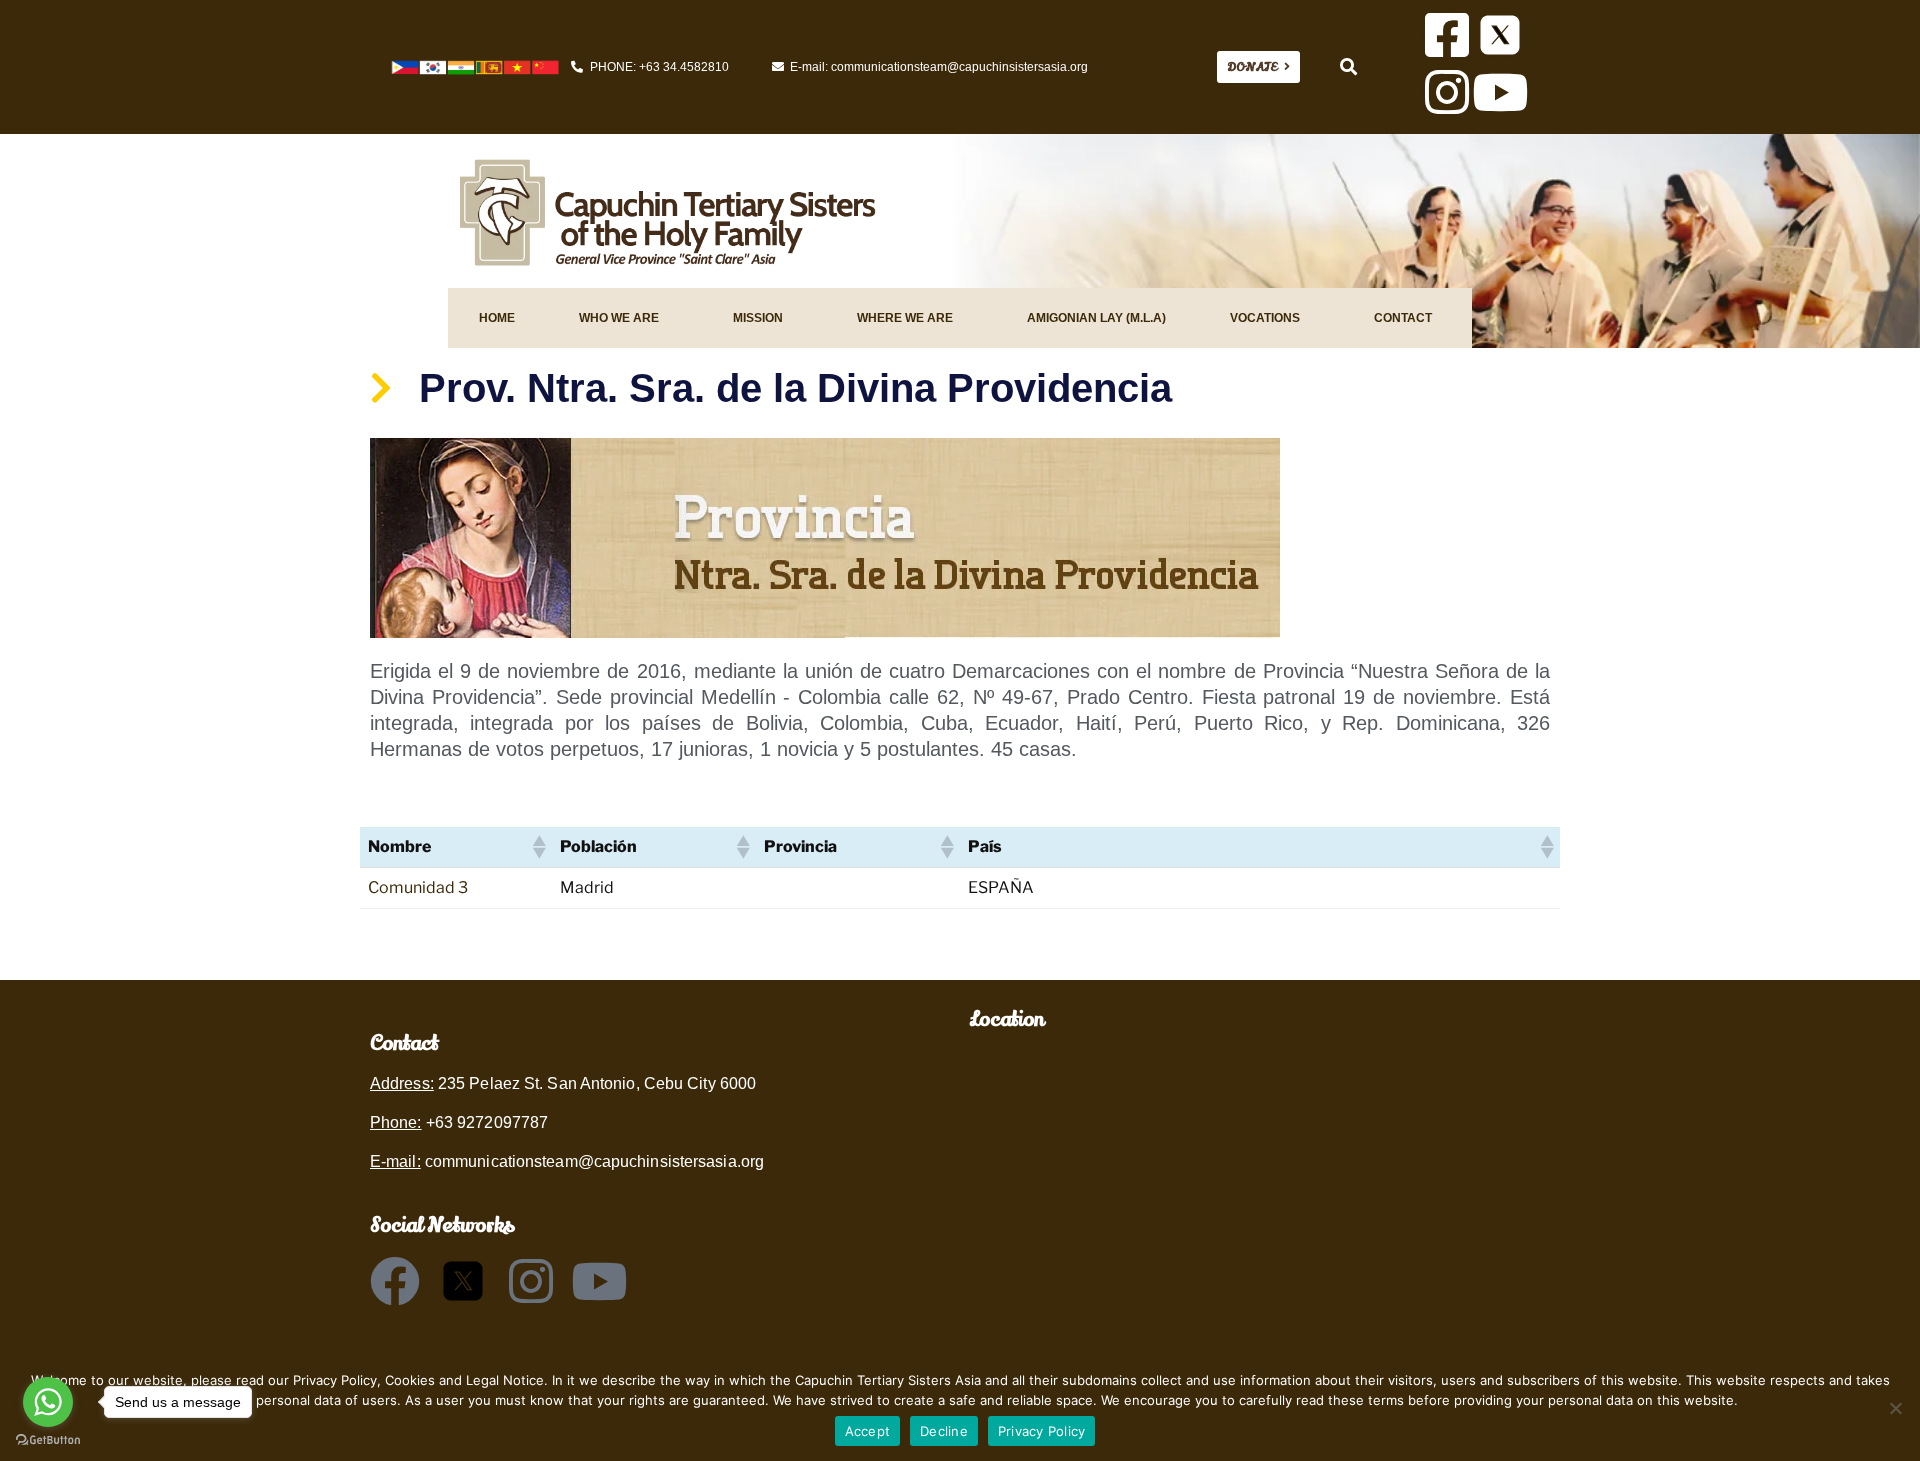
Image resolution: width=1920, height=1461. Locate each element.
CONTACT (1403, 318)
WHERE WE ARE (905, 318)
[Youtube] (1500, 92)
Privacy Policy (1042, 1431)
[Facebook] (395, 1281)
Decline (944, 1431)
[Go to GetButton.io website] (48, 1440)
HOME (497, 318)
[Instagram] (1447, 92)
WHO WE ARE (619, 318)
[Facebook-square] (1447, 35)
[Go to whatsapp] (48, 1402)
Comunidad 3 (418, 887)
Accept (868, 1431)
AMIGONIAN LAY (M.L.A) (1096, 318)
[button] (1348, 67)
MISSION (758, 318)
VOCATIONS (1265, 318)
